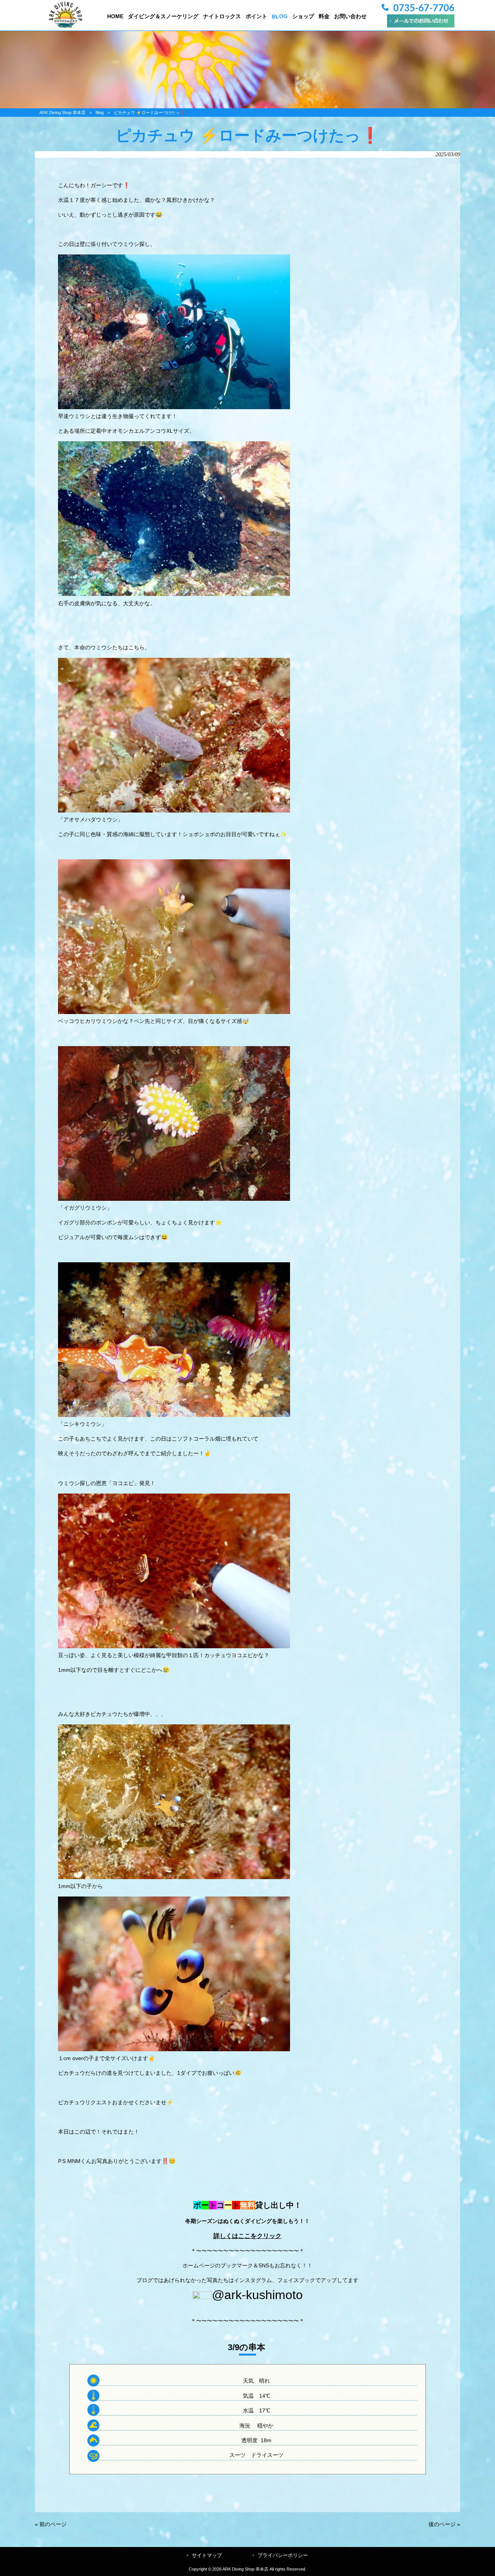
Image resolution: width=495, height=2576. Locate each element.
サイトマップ (207, 2555)
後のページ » (444, 2524)
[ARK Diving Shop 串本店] (66, 26)
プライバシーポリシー (283, 2555)
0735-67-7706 (424, 9)
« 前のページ (51, 2524)
